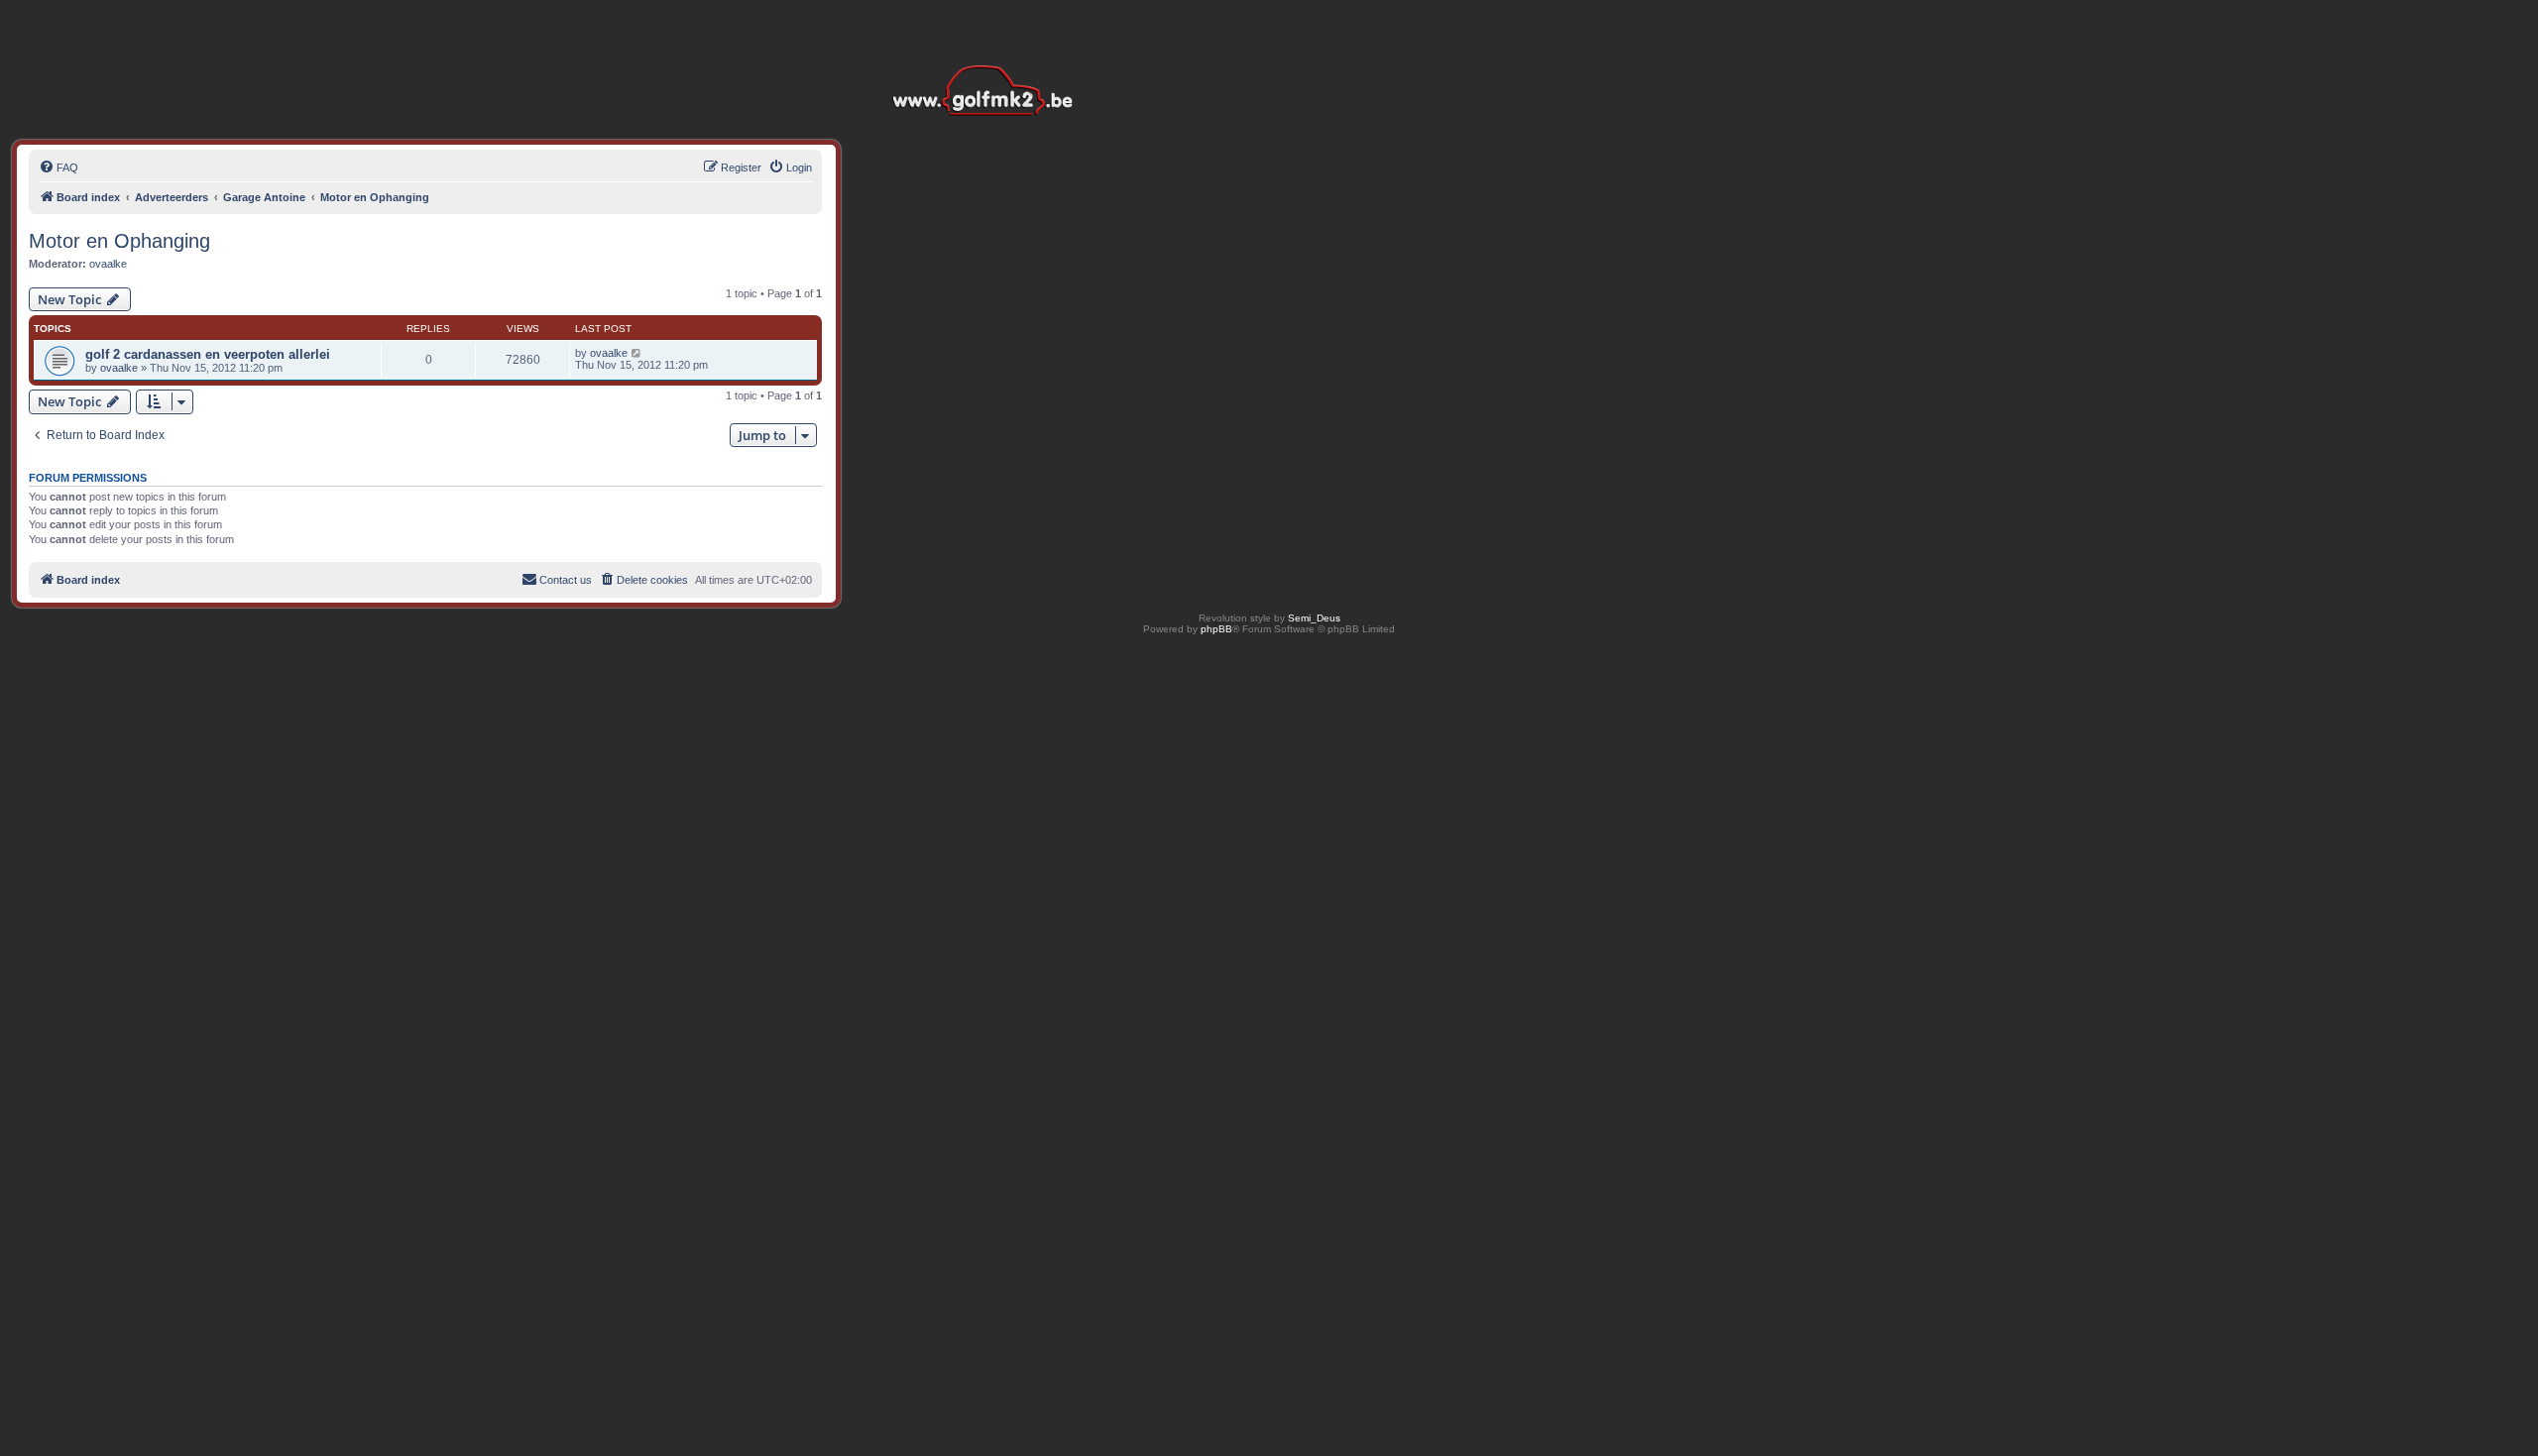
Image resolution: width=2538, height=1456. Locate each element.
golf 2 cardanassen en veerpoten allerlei (208, 354)
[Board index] (987, 59)
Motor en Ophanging (119, 241)
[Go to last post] (637, 353)
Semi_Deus (1314, 618)
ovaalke (108, 264)
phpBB (1216, 629)
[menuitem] (58, 168)
